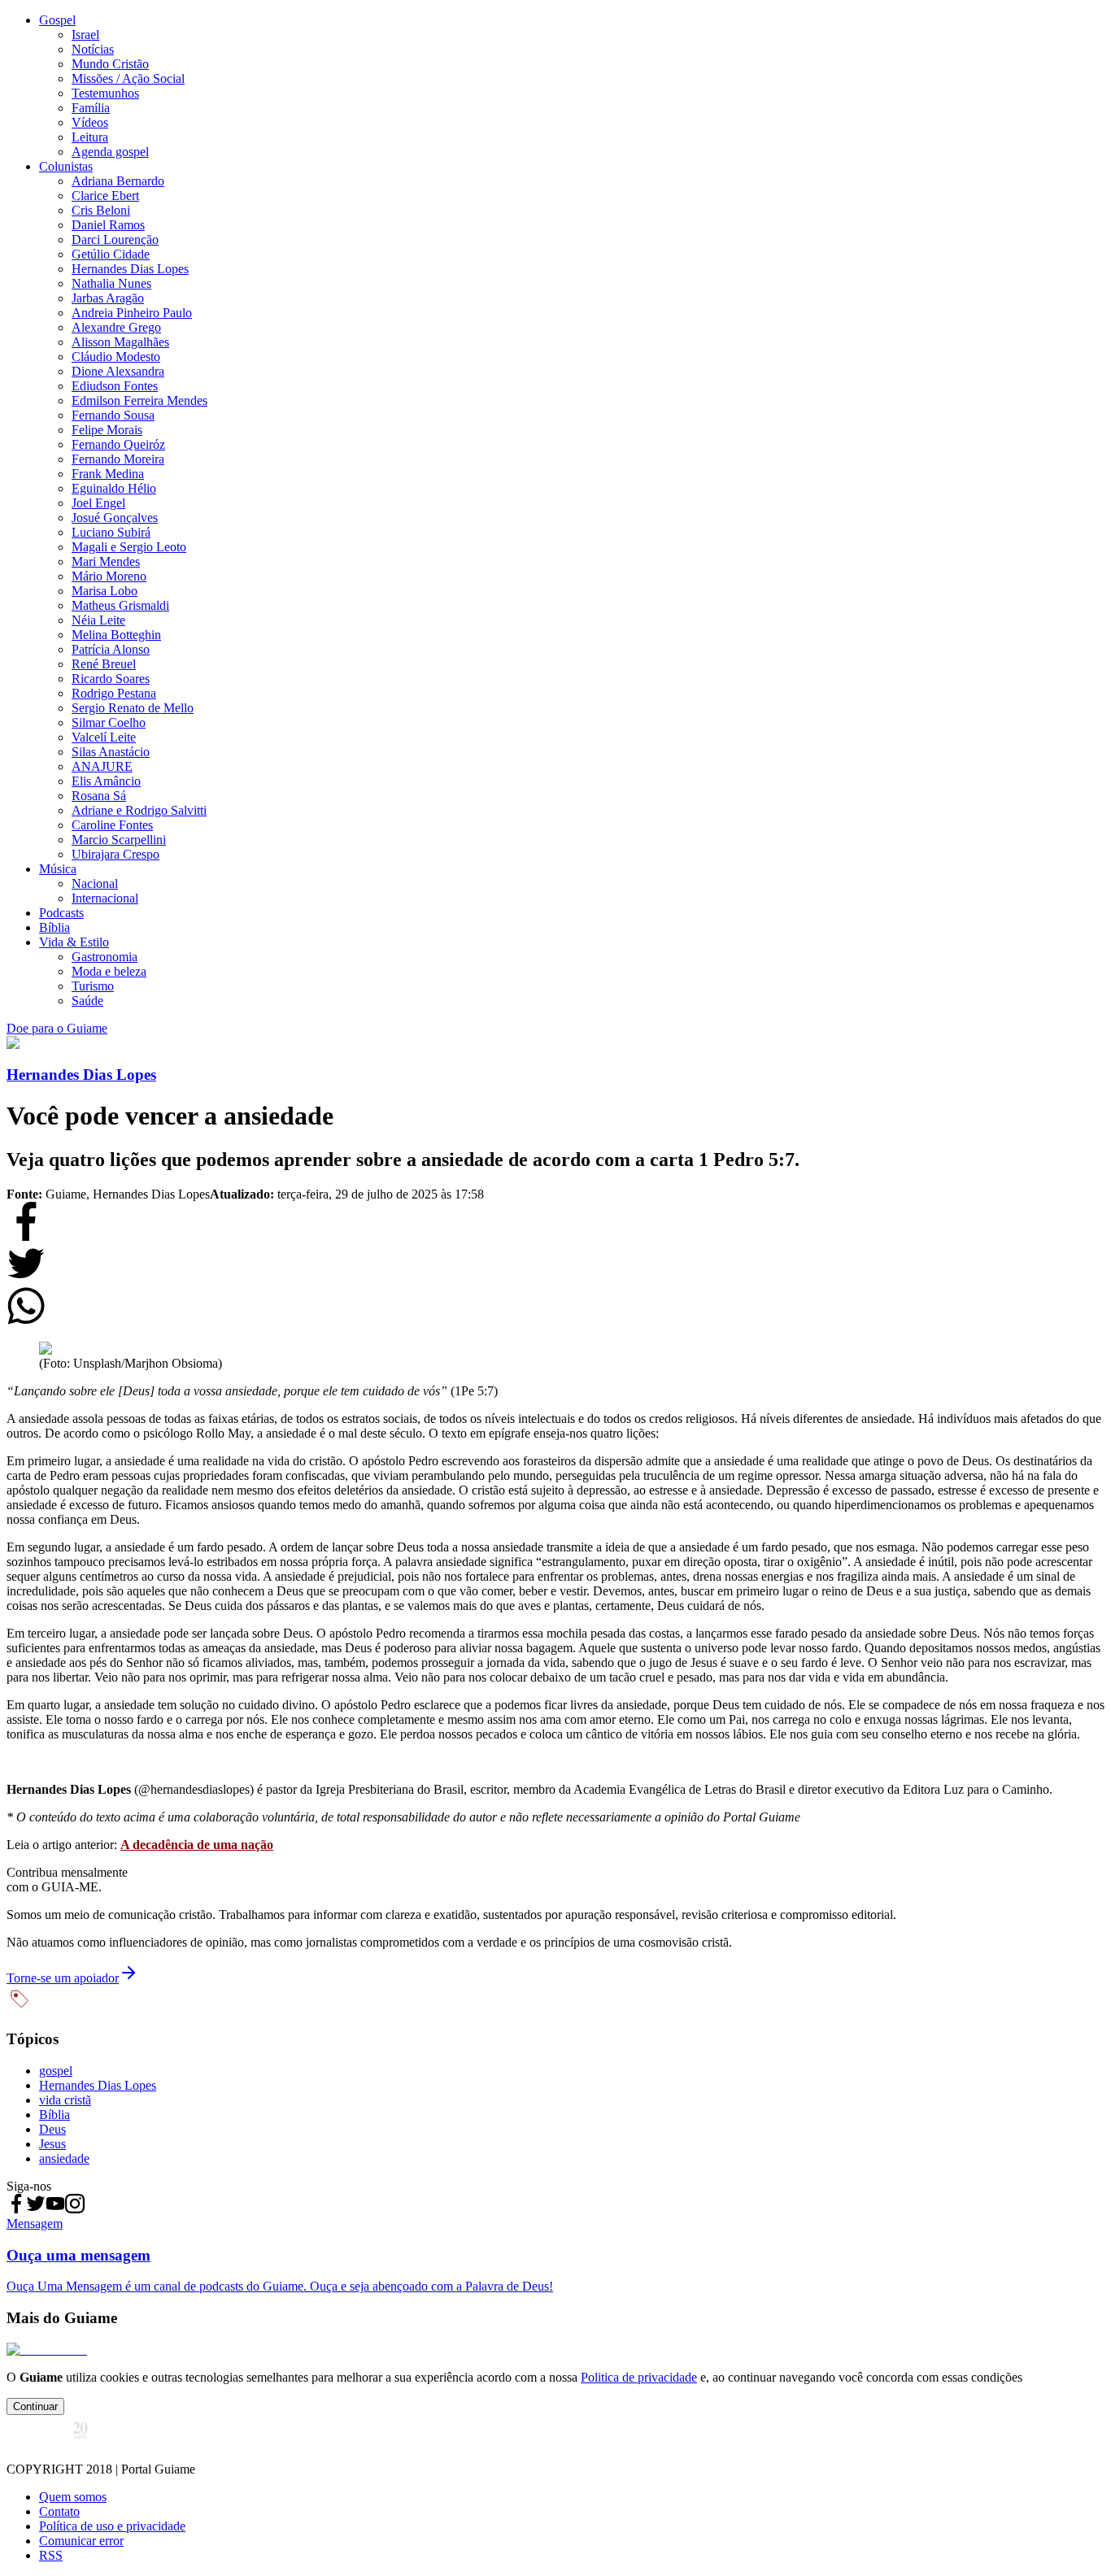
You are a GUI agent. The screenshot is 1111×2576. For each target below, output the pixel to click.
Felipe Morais (107, 430)
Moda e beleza (109, 971)
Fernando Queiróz (118, 444)
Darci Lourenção (115, 239)
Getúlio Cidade (111, 254)
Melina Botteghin (116, 635)
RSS (51, 2555)
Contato (59, 2511)
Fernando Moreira (118, 459)
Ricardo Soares (111, 679)
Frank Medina (108, 474)
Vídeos (90, 122)
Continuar (35, 2406)
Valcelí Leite (104, 737)
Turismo (93, 986)
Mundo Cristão (110, 64)
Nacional (95, 883)
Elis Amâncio (106, 781)
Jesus (52, 2144)
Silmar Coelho (109, 722)
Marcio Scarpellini (119, 840)
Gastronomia (105, 957)
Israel (85, 35)
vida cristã (65, 2100)
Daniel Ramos (108, 225)
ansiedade (64, 2158)
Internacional (105, 898)
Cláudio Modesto (116, 357)
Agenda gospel (110, 152)
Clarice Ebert (105, 196)
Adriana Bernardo (118, 181)
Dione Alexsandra (118, 371)
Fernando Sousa (113, 415)
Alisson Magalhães (120, 342)
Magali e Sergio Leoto (129, 547)
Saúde (87, 1001)
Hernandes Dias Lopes (130, 269)
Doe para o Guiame (57, 1028)
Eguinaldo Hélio (114, 488)
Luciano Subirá (111, 532)
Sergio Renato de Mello (133, 708)
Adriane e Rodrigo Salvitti (139, 810)
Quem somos (73, 2497)
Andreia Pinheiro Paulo (132, 313)
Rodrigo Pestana (114, 693)
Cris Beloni (101, 210)
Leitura (90, 137)
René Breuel (104, 664)
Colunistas (66, 166)
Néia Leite (98, 620)
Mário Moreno (109, 576)
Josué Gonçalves (115, 518)
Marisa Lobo (105, 591)
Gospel (57, 20)
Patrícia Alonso (111, 649)
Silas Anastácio (111, 752)
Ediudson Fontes (115, 386)
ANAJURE (102, 766)
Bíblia (54, 927)
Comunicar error (81, 2541)
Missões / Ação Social (128, 78)
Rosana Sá (99, 796)
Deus (52, 2129)
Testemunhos (105, 93)
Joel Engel (98, 503)
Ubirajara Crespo (115, 854)
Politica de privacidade (639, 2377)
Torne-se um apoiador (63, 1978)
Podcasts (61, 913)
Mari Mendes (106, 561)
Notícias (93, 49)
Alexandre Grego (116, 327)
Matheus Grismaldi (120, 605)
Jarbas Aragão (108, 298)
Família (91, 108)
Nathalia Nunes (111, 283)
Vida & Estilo (74, 942)
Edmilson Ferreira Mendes (139, 400)
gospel (56, 2071)
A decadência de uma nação (197, 1845)
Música (58, 869)
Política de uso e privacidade (112, 2526)
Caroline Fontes (112, 825)
